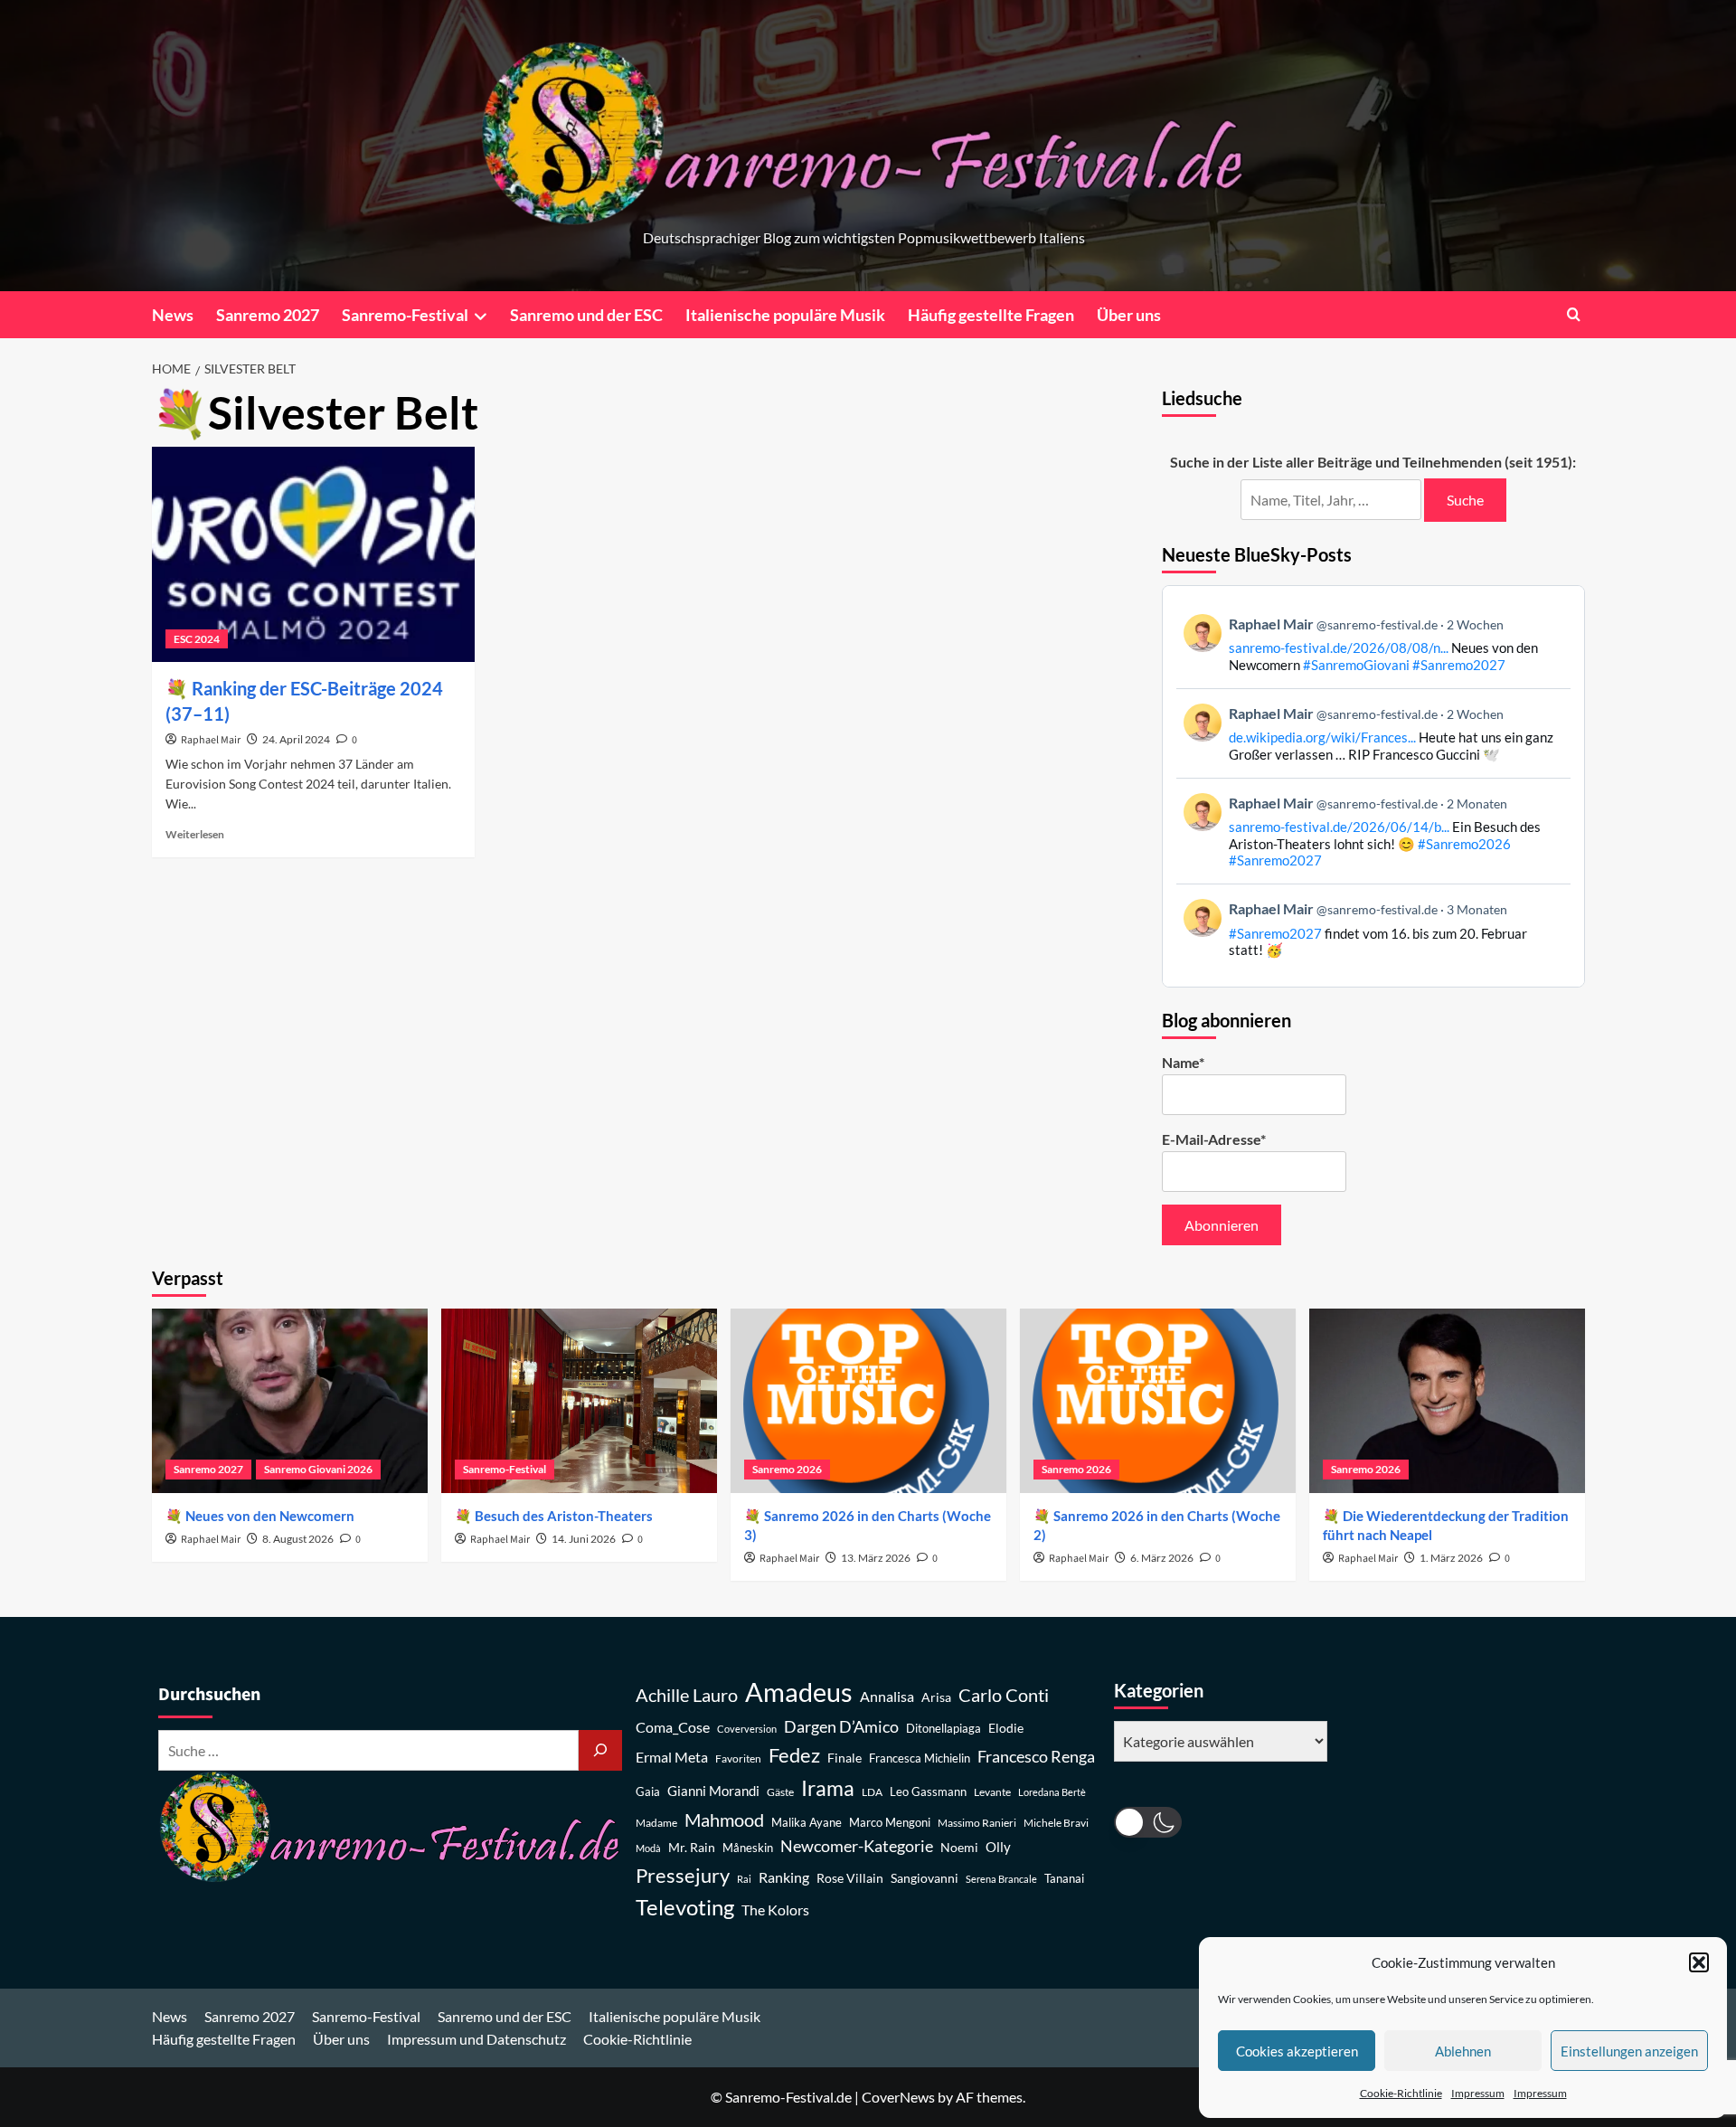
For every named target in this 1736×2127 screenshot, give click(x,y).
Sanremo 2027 (268, 315)
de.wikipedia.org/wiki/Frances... (1322, 737)
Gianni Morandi (713, 1791)
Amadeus (799, 1692)
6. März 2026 (1162, 1558)
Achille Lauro (687, 1695)
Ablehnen (1463, 2051)
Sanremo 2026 (787, 1469)
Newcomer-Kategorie (857, 1846)
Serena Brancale (1001, 1879)
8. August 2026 (298, 1539)
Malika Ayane (807, 1823)
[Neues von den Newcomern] (290, 1400)
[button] (1699, 1962)
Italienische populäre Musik (785, 315)
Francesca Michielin (920, 1758)
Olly (998, 1847)
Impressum (1478, 2093)
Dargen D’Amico (841, 1726)
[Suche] (600, 1750)
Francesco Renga (1036, 1757)
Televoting (685, 1907)
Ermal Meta (672, 1757)
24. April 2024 (296, 739)
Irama (828, 1788)
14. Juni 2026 (584, 1539)
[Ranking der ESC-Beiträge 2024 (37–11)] (313, 554)
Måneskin (748, 1848)
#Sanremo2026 (1464, 844)
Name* (1183, 1062)
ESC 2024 (197, 639)
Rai (744, 1879)
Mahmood (724, 1820)
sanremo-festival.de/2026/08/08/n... (1339, 648)
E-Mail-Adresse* (1214, 1139)
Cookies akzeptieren (1297, 2051)
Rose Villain (850, 1878)
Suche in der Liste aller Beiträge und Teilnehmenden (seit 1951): (1373, 462)
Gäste (780, 1792)
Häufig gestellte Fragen (991, 315)
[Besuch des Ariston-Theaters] (579, 1400)
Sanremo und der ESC (586, 315)
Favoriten (738, 1758)
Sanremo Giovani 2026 (318, 1469)
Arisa (936, 1697)
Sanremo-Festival (405, 315)
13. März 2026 (876, 1558)
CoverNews (898, 2097)
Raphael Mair (211, 740)
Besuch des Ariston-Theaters (564, 1516)
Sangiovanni (925, 1878)
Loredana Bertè (1052, 1792)
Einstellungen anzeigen (1629, 2051)
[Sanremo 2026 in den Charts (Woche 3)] (868, 1400)
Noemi (959, 1847)
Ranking (784, 1877)
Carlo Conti (1004, 1695)
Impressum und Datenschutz (476, 2039)
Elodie (1006, 1728)
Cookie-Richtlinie (1401, 2093)
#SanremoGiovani (1356, 665)
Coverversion (747, 1729)
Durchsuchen (209, 1695)
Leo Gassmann (928, 1791)
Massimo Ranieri (977, 1823)
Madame (656, 1823)
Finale (844, 1758)
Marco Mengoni (890, 1823)
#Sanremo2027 (1459, 665)
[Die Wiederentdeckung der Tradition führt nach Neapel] (1447, 1400)
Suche (1465, 500)
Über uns (1129, 315)
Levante (992, 1792)
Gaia (648, 1792)
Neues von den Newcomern (270, 1516)
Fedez (794, 1755)
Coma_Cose (673, 1727)
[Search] (1574, 314)
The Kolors (775, 1910)
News (173, 315)
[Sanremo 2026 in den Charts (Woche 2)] (1158, 1400)
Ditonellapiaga (943, 1729)
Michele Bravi (1056, 1823)
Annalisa (887, 1696)
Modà (648, 1848)
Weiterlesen (195, 834)
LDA (872, 1792)
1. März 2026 (1451, 1558)
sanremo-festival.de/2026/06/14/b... (1339, 827)
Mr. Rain (692, 1847)
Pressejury (683, 1875)
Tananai (1064, 1879)
